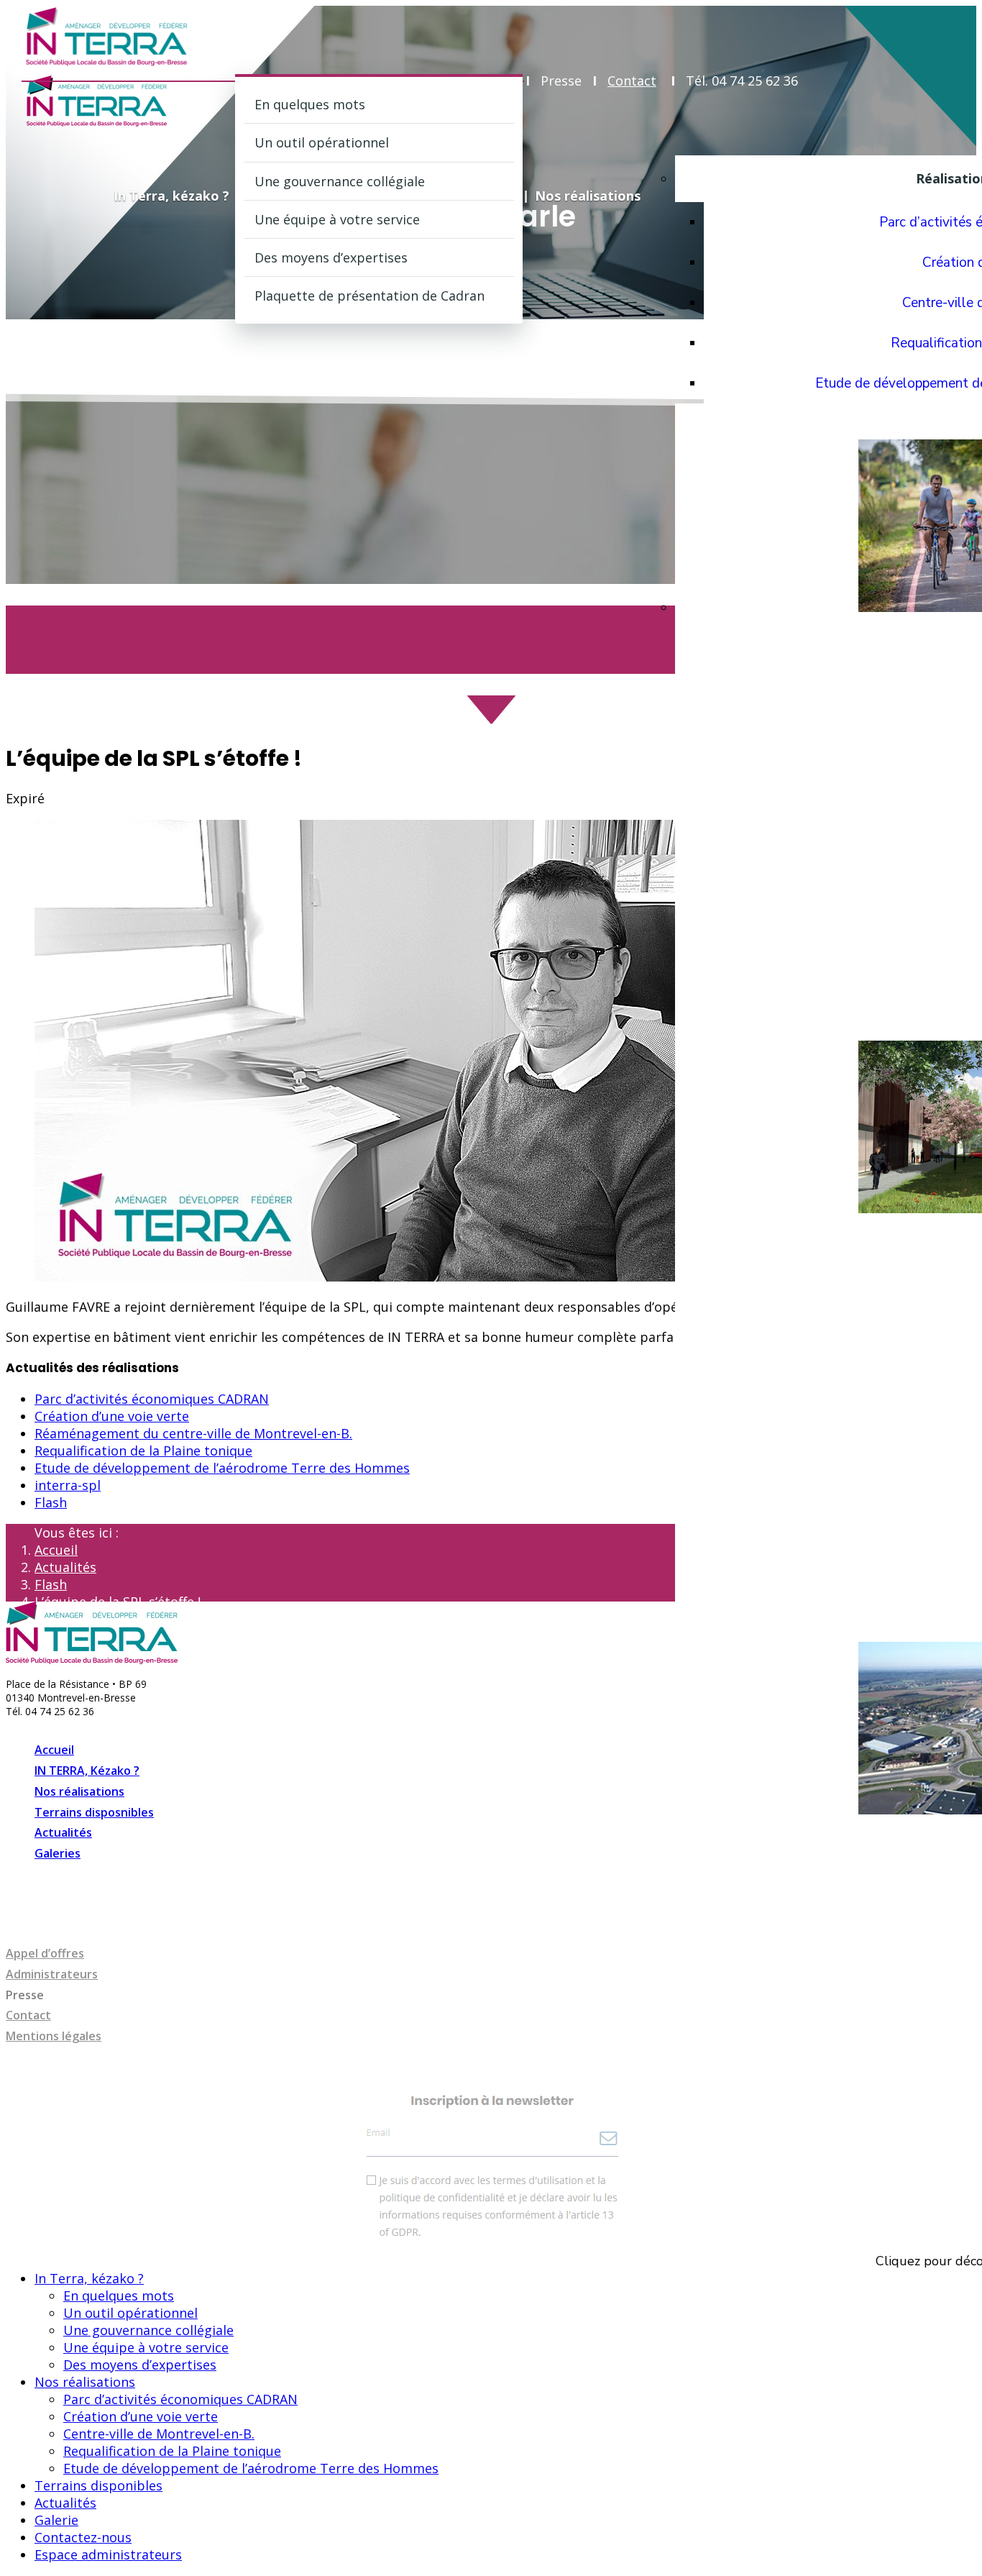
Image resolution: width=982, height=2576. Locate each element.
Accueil (56, 1550)
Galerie (56, 2520)
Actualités (65, 1567)
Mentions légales (54, 2036)
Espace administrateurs (108, 2554)
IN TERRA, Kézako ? (87, 1771)
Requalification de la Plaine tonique (143, 1451)
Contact (632, 81)
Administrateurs (52, 1974)
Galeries (58, 1853)
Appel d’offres (45, 1953)
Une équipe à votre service (337, 219)
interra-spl (68, 1485)
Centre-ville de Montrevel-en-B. (159, 2434)
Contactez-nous (83, 2537)
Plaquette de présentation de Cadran (370, 296)
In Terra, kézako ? (171, 196)
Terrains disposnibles (94, 1812)
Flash (51, 1502)
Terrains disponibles (98, 2485)
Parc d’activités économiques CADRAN (152, 1399)
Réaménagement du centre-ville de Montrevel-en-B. (193, 1433)
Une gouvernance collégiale (340, 181)
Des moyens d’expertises (331, 257)
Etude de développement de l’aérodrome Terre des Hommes (222, 1468)
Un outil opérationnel (322, 142)
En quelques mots (310, 104)
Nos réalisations (588, 196)
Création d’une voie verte (112, 1416)
